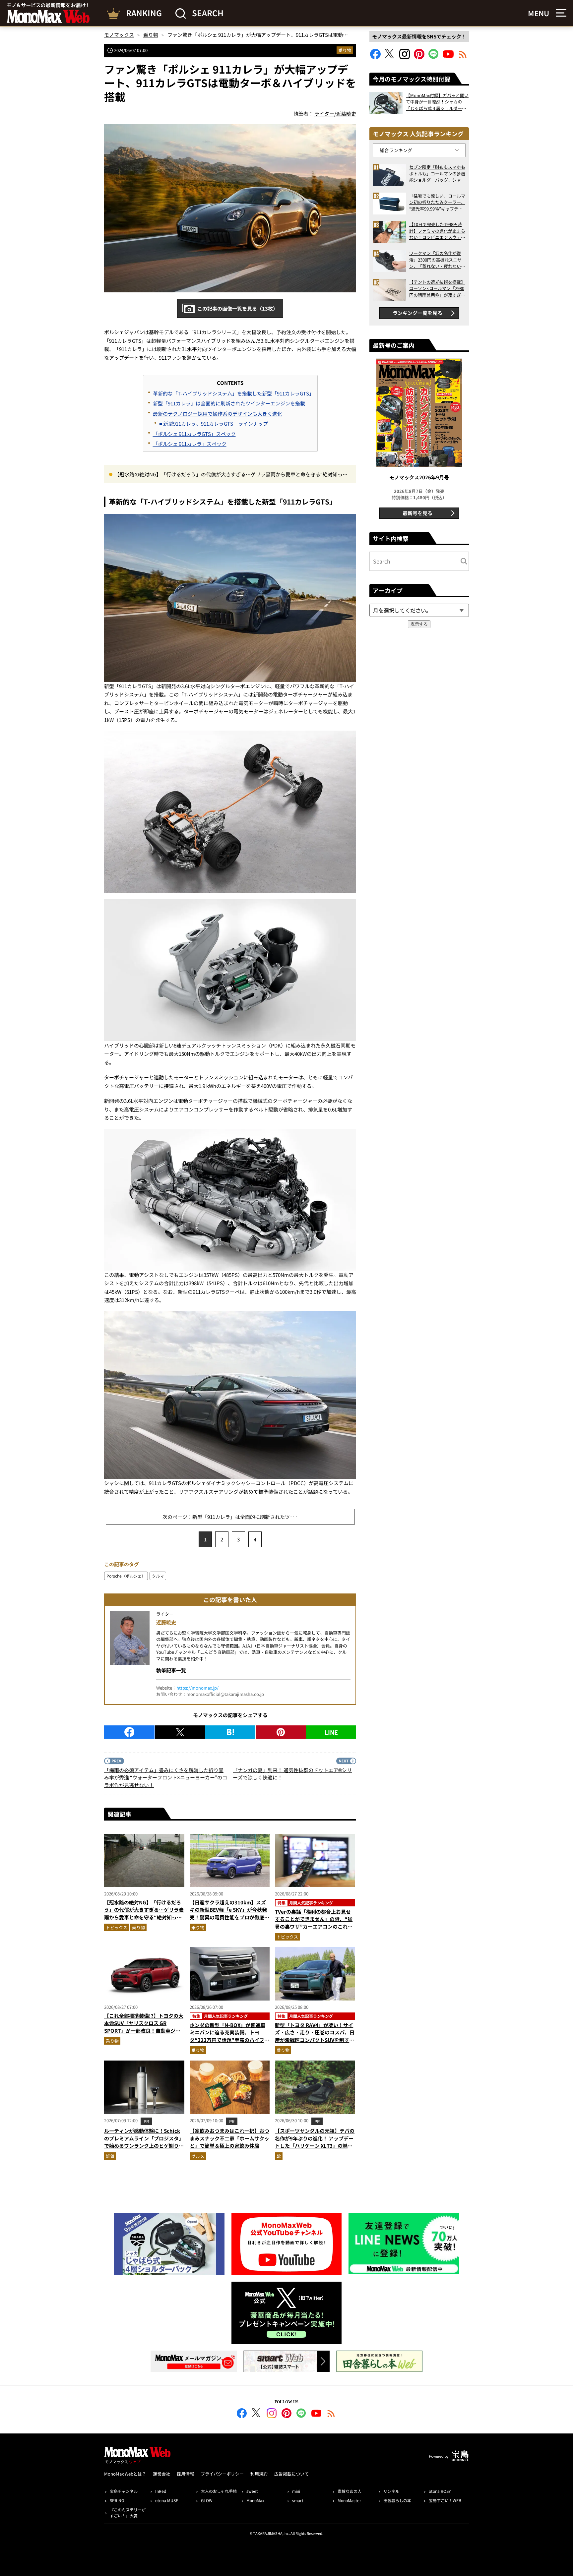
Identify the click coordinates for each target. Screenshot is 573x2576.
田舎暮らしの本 (397, 2500)
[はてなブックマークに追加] (230, 1732)
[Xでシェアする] (180, 1732)
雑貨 (110, 2156)
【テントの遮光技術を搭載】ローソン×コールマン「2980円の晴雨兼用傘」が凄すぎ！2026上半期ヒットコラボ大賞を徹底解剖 (437, 289)
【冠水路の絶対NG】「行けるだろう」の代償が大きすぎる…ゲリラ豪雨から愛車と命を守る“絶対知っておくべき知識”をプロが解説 (231, 475)
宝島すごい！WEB (445, 2500)
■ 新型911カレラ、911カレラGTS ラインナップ (214, 423)
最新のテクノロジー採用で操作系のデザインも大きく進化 (218, 414)
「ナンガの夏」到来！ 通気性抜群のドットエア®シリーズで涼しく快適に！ (292, 1774)
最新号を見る (417, 513)
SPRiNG (117, 2500)
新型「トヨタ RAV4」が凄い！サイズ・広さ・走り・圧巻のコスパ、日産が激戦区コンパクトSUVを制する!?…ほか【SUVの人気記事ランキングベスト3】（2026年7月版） (315, 2040)
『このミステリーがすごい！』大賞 (128, 2513)
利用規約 (259, 2474)
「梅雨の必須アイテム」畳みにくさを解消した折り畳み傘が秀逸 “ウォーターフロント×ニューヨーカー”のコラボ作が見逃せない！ (166, 1777)
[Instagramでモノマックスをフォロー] (405, 57)
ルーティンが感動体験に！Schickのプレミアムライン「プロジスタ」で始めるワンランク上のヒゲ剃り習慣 (144, 2142)
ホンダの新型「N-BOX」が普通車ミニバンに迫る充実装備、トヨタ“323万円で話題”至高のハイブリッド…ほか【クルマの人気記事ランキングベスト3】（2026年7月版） (229, 2040)
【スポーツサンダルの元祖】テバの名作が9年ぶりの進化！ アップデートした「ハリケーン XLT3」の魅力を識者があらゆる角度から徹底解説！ (315, 2146)
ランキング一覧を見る (417, 313)
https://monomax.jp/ (197, 1688)
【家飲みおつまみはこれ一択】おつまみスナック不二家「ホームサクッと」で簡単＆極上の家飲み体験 (229, 2138)
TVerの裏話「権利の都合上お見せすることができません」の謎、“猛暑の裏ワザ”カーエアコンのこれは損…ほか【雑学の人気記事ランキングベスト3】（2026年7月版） (315, 1926)
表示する (419, 624)
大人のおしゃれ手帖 (219, 2491)
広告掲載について (291, 2474)
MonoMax (255, 2500)
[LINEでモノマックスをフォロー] (434, 57)
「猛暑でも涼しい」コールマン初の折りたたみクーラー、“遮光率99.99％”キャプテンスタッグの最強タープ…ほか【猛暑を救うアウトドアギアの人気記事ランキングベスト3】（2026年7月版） (437, 202)
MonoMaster (349, 2500)
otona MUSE (167, 2500)
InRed (161, 2491)
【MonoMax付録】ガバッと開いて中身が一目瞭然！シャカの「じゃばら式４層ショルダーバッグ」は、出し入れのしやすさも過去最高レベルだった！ (437, 102)
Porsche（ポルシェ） (126, 1576)
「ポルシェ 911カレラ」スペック (190, 444)
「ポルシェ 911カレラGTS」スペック (194, 434)
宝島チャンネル (124, 2491)
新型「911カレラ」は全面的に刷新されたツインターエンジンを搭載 (229, 403)
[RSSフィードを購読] (463, 57)
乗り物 (345, 50)
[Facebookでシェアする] (129, 1732)
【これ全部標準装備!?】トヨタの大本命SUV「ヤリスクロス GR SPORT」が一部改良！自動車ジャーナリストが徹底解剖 (144, 2027)
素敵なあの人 (350, 2491)
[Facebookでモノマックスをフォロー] (375, 57)
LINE (331, 1732)
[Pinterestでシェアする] (281, 1732)
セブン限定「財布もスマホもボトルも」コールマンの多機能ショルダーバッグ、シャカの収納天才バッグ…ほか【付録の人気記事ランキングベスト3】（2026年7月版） (437, 174)
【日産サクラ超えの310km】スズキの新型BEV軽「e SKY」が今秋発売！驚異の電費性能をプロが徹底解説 (229, 1914)
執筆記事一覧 (171, 1670)
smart (298, 2500)
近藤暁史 (166, 1622)
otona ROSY (440, 2491)
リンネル (391, 2491)
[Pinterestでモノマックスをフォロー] (419, 57)
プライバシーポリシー (222, 2474)
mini (296, 2491)
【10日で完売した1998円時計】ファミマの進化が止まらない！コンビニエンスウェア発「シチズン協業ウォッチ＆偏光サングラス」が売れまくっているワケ (437, 231)
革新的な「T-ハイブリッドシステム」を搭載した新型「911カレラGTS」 (233, 393)
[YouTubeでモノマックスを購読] (448, 57)
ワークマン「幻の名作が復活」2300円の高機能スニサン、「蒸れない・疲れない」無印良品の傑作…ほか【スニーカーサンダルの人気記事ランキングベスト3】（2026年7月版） (437, 260)
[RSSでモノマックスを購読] (331, 2414)
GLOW (207, 2500)
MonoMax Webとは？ (125, 2474)
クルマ (158, 1576)
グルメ (198, 2156)
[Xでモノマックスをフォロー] (390, 57)
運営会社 (161, 2474)
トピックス (117, 1927)
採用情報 (185, 2474)
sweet (252, 2491)
